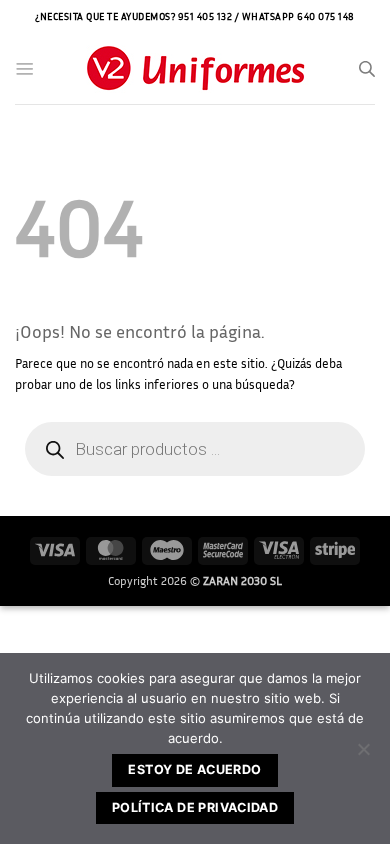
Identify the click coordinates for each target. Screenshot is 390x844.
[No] (363, 755)
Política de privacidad (195, 807)
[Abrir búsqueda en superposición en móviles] (367, 69)
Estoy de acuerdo (194, 769)
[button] (25, 69)
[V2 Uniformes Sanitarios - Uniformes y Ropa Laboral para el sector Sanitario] (195, 69)
